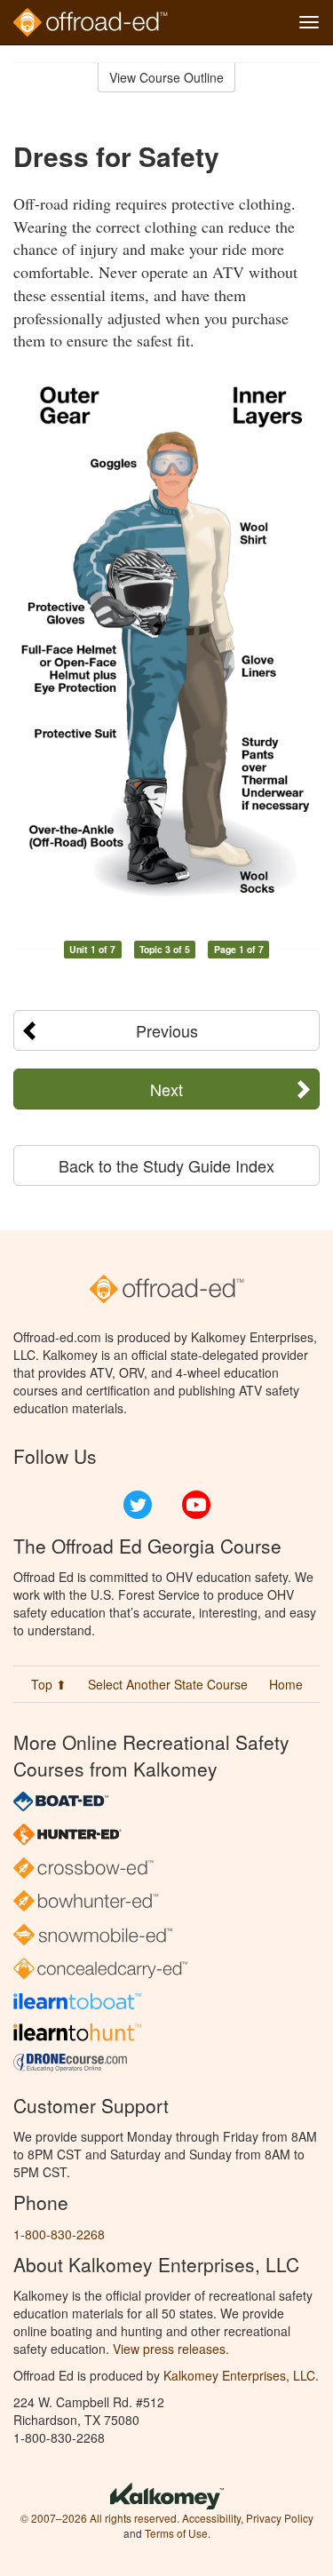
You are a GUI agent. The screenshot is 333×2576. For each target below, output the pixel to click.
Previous (167, 1030)
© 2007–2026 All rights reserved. (100, 2518)
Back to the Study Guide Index (166, 1165)
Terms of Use (176, 2533)
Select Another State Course (168, 1684)
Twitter (138, 1505)
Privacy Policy (280, 2518)
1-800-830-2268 (59, 2234)
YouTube (196, 1505)
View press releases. (171, 2349)
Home (286, 1684)
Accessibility (211, 2518)
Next (166, 1089)
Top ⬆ (49, 1684)
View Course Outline (166, 77)
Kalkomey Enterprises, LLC (239, 2375)
